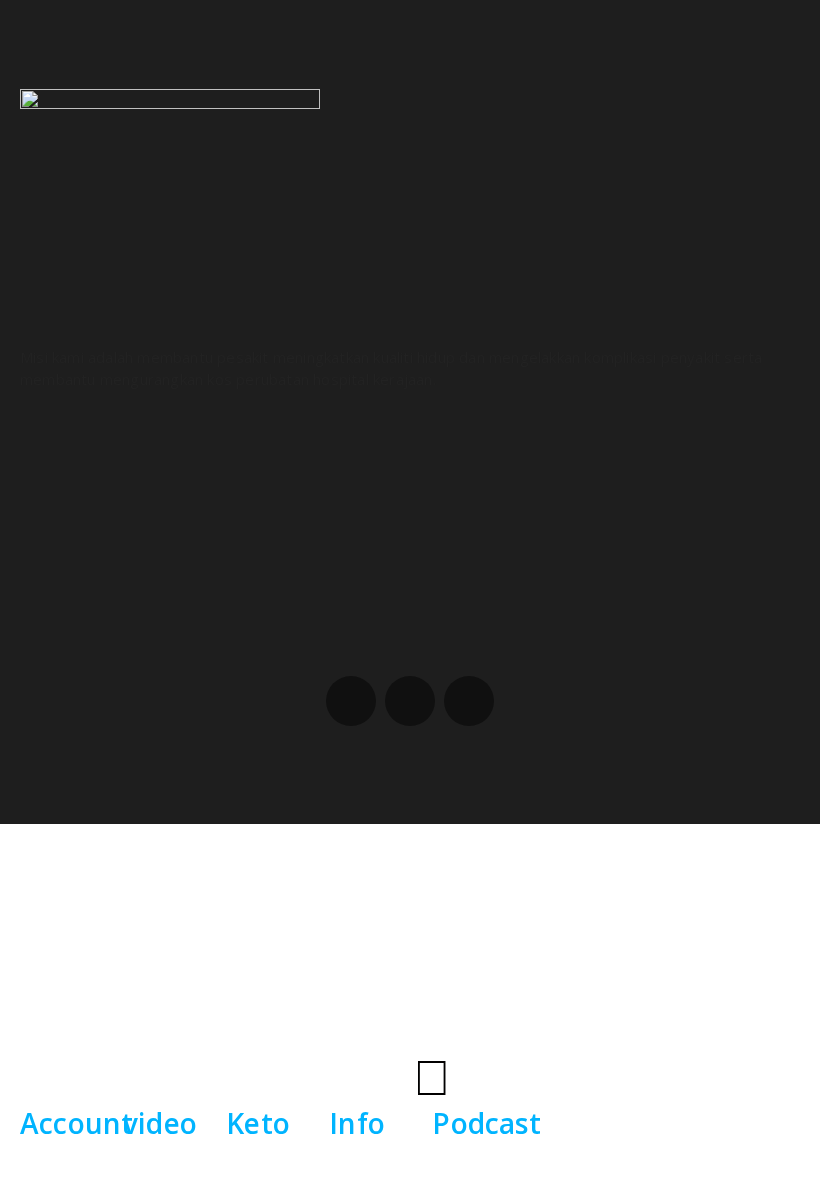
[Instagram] (410, 701)
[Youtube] (469, 701)
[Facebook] (351, 701)
